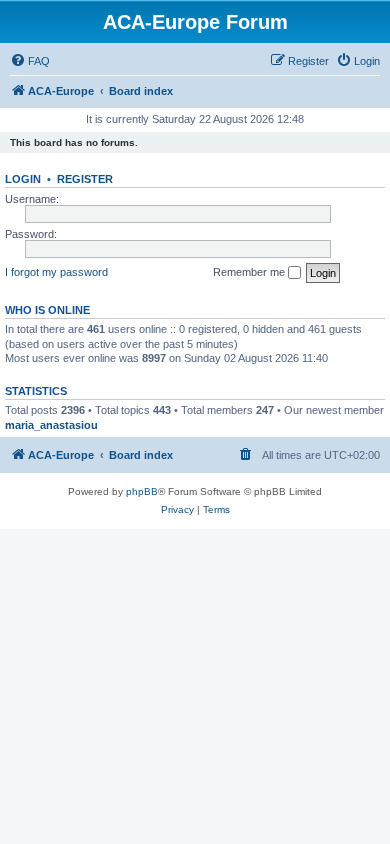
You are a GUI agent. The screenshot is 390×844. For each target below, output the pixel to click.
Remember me (250, 272)
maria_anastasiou (51, 425)
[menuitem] (30, 61)
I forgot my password (56, 272)
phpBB (142, 491)
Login (23, 179)
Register (85, 179)
